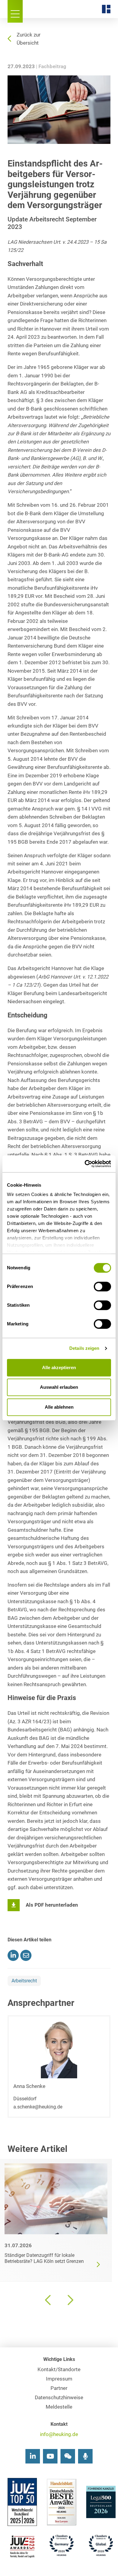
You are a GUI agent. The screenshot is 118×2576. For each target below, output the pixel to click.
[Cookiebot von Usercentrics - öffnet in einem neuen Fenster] (85, 1164)
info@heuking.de (59, 2434)
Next (70, 2300)
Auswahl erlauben (59, 1387)
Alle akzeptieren (59, 1367)
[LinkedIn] (33, 2456)
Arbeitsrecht (24, 1981)
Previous (48, 2300)
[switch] (102, 1286)
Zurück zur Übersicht (29, 39)
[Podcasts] (85, 2456)
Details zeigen (84, 1348)
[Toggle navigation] (15, 11)
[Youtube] (50, 2456)
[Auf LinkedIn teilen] (13, 1955)
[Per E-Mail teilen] (26, 1955)
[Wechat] (68, 2456)
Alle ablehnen (59, 1407)
